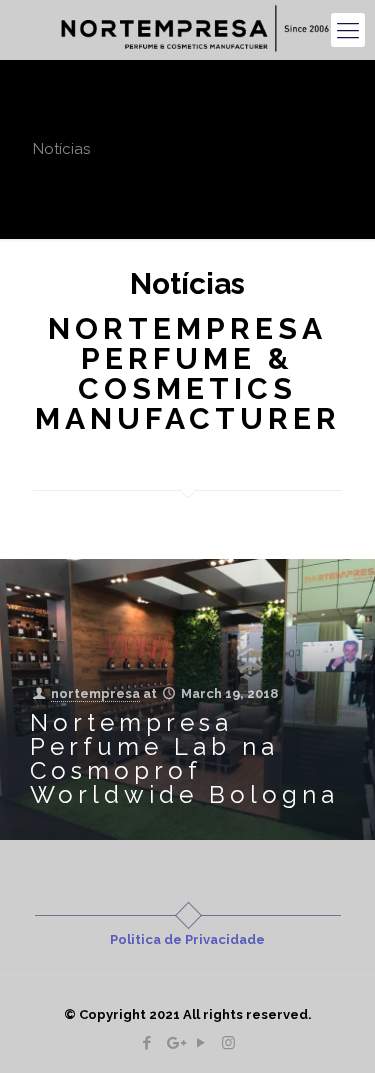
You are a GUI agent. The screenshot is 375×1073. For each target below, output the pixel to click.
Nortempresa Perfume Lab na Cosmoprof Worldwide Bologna (184, 758)
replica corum (188, 458)
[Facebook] (147, 1043)
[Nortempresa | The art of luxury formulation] (195, 30)
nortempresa (95, 693)
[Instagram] (228, 1043)
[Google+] (174, 1043)
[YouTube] (201, 1043)
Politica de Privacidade (187, 939)
